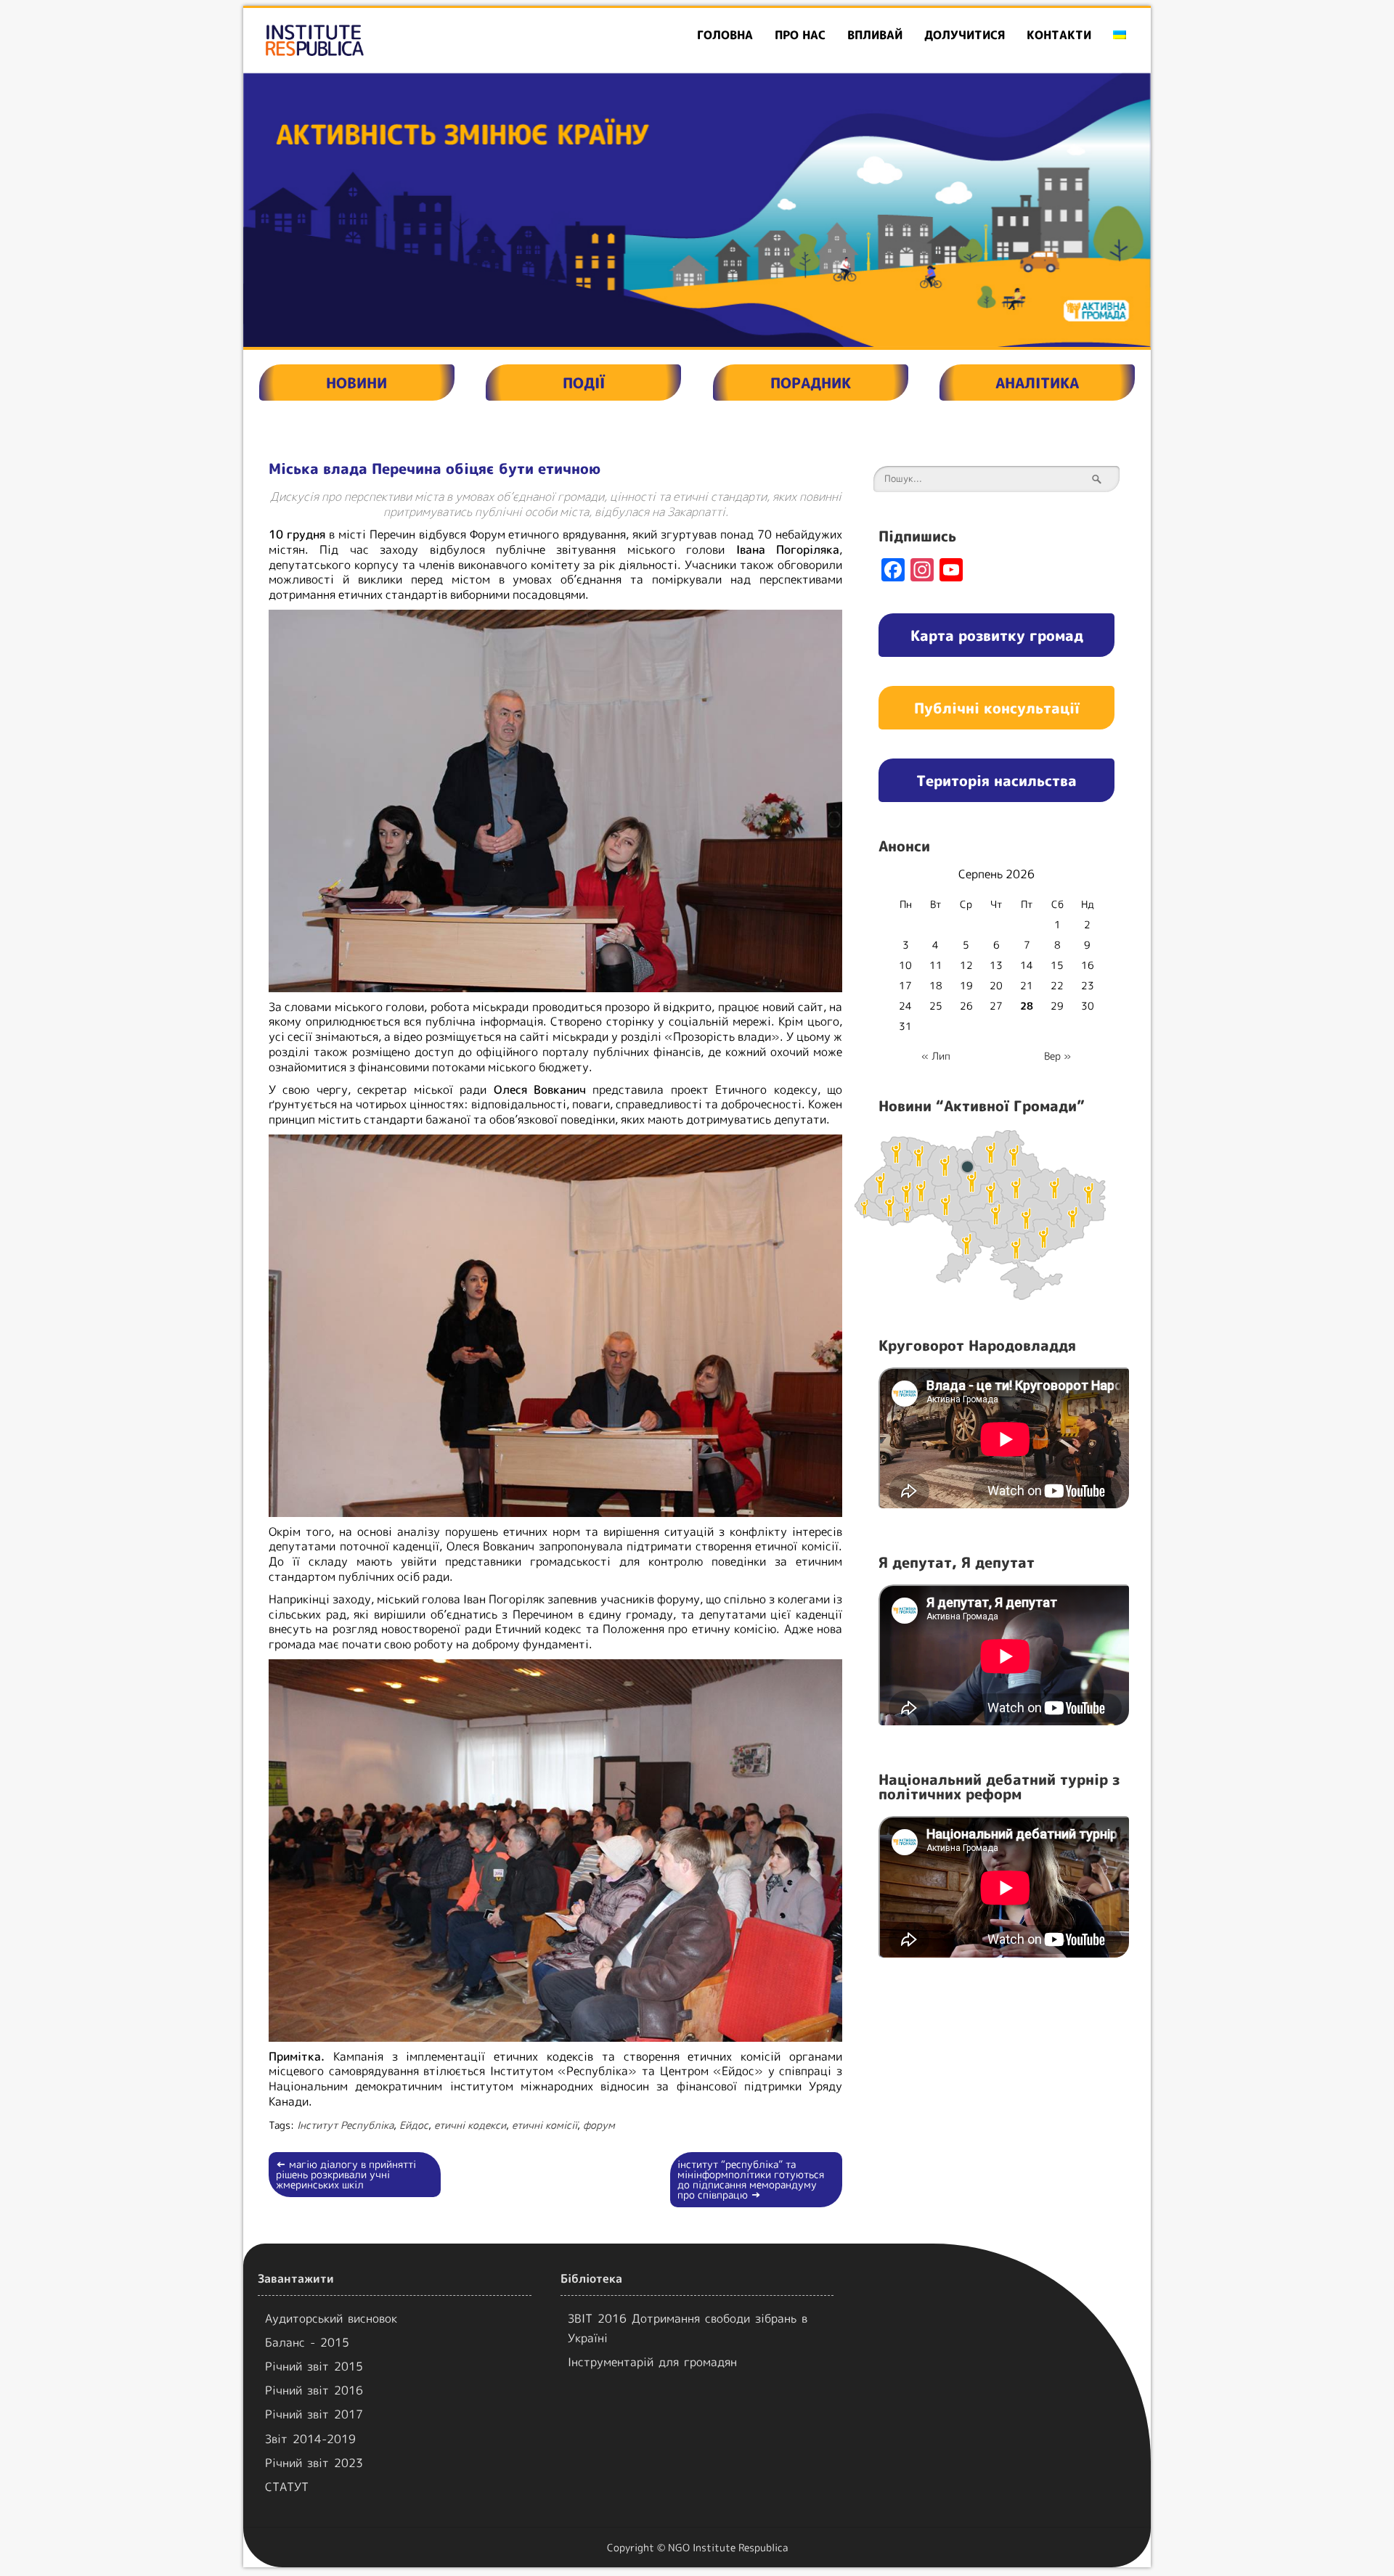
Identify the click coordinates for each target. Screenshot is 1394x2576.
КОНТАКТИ (1059, 35)
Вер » (1057, 1056)
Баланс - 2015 (307, 2342)
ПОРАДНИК (811, 383)
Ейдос (414, 2125)
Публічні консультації (997, 708)
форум (599, 2125)
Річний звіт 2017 (314, 2414)
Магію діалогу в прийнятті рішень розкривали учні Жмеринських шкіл (346, 2174)
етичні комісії (545, 2125)
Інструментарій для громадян (652, 2362)
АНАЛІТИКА (1037, 383)
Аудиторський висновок (331, 2318)
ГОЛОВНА (725, 35)
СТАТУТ (287, 2487)
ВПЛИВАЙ (875, 35)
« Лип (936, 1056)
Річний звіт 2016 (314, 2390)
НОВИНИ (356, 383)
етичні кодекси (470, 2125)
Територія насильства (996, 780)
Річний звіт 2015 (314, 2366)
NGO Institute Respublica (728, 2547)
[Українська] (1120, 35)
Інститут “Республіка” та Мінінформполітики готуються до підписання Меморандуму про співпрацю (751, 2179)
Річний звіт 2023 (314, 2463)
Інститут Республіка (345, 2125)
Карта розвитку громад (997, 635)
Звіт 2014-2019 (310, 2439)
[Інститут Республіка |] (389, 40)
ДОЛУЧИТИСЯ (965, 35)
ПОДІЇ (584, 383)
